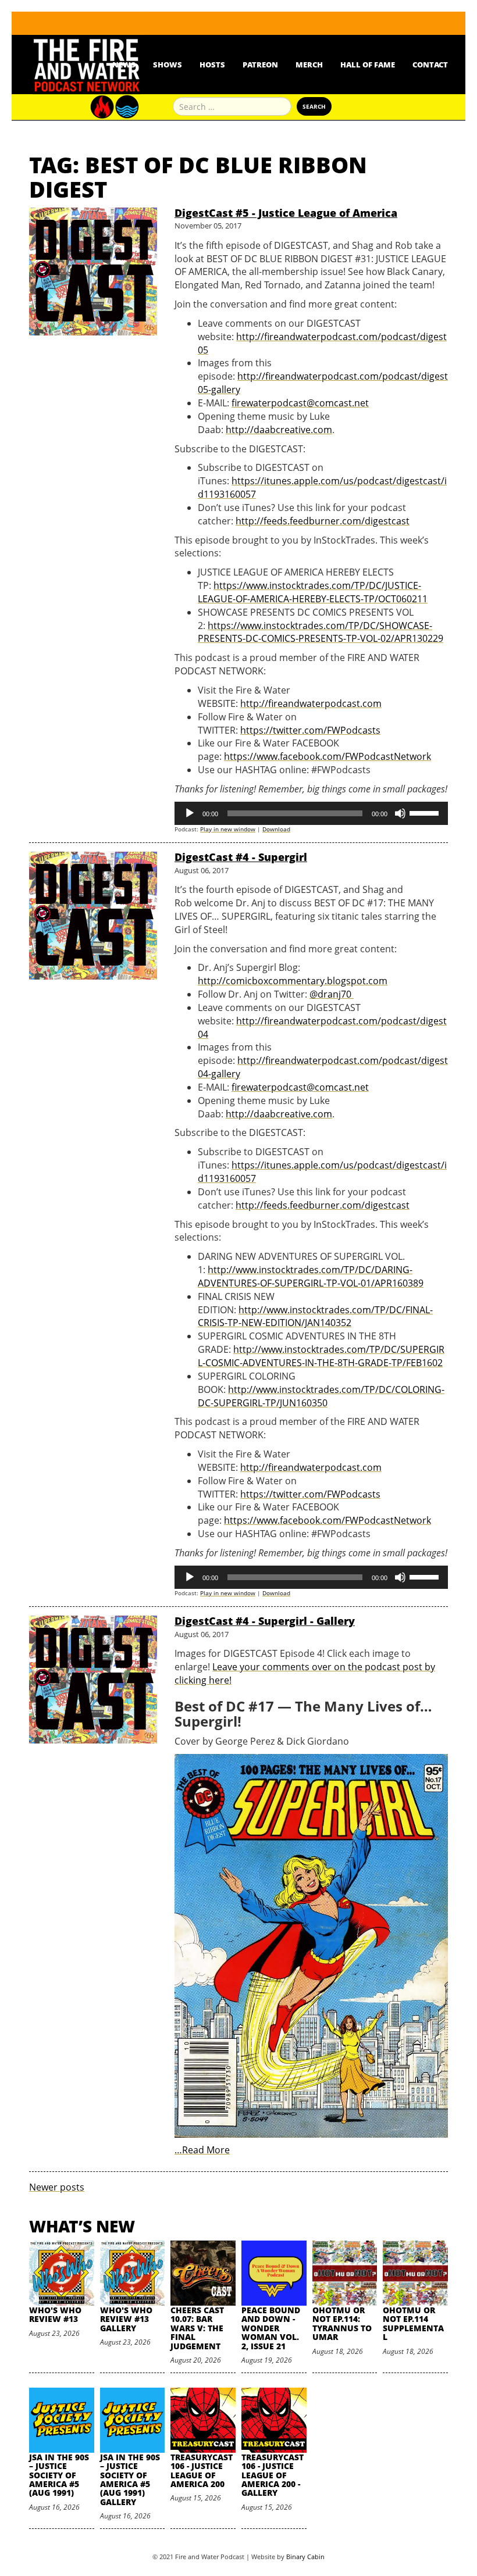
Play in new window (228, 829)
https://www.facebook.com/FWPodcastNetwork (328, 756)
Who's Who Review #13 (55, 2314)
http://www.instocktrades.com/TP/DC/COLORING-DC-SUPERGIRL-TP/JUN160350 (321, 1396)
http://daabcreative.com (279, 430)
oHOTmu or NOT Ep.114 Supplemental (413, 2323)
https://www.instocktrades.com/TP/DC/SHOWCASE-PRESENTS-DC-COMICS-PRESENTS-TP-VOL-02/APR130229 (321, 632)
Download (276, 829)
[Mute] (400, 813)
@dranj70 (332, 994)
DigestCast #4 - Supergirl (241, 857)
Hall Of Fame (368, 65)
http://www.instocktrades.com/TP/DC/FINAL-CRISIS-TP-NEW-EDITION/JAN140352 (315, 1316)
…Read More (202, 2150)
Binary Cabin (305, 2557)
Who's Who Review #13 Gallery (126, 2319)
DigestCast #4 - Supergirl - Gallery (265, 1621)
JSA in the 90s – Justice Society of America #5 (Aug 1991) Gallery (130, 2479)
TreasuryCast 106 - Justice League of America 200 (202, 2470)
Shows (168, 65)
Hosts (212, 65)
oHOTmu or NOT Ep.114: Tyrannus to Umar (342, 2323)
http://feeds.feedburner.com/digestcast (323, 521)
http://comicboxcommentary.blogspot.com (293, 981)
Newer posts (57, 2187)
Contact (430, 65)
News (124, 65)
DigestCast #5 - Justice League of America (286, 213)
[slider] (426, 812)
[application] (311, 813)
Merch (309, 65)
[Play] (190, 813)
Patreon (260, 65)
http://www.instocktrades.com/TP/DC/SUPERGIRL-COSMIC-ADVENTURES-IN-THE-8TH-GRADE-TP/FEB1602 (321, 1356)
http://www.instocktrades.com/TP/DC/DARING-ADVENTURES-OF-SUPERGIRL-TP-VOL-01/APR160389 (311, 1276)
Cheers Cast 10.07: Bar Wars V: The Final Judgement (197, 2328)
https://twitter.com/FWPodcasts (310, 730)
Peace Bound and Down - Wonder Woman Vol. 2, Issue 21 (271, 2328)
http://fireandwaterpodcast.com (311, 703)
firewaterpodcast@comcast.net (300, 403)
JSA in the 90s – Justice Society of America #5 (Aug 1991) (59, 2475)
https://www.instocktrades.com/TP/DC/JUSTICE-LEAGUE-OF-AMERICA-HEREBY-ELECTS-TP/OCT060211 (313, 592)
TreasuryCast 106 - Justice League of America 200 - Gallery (273, 2475)
